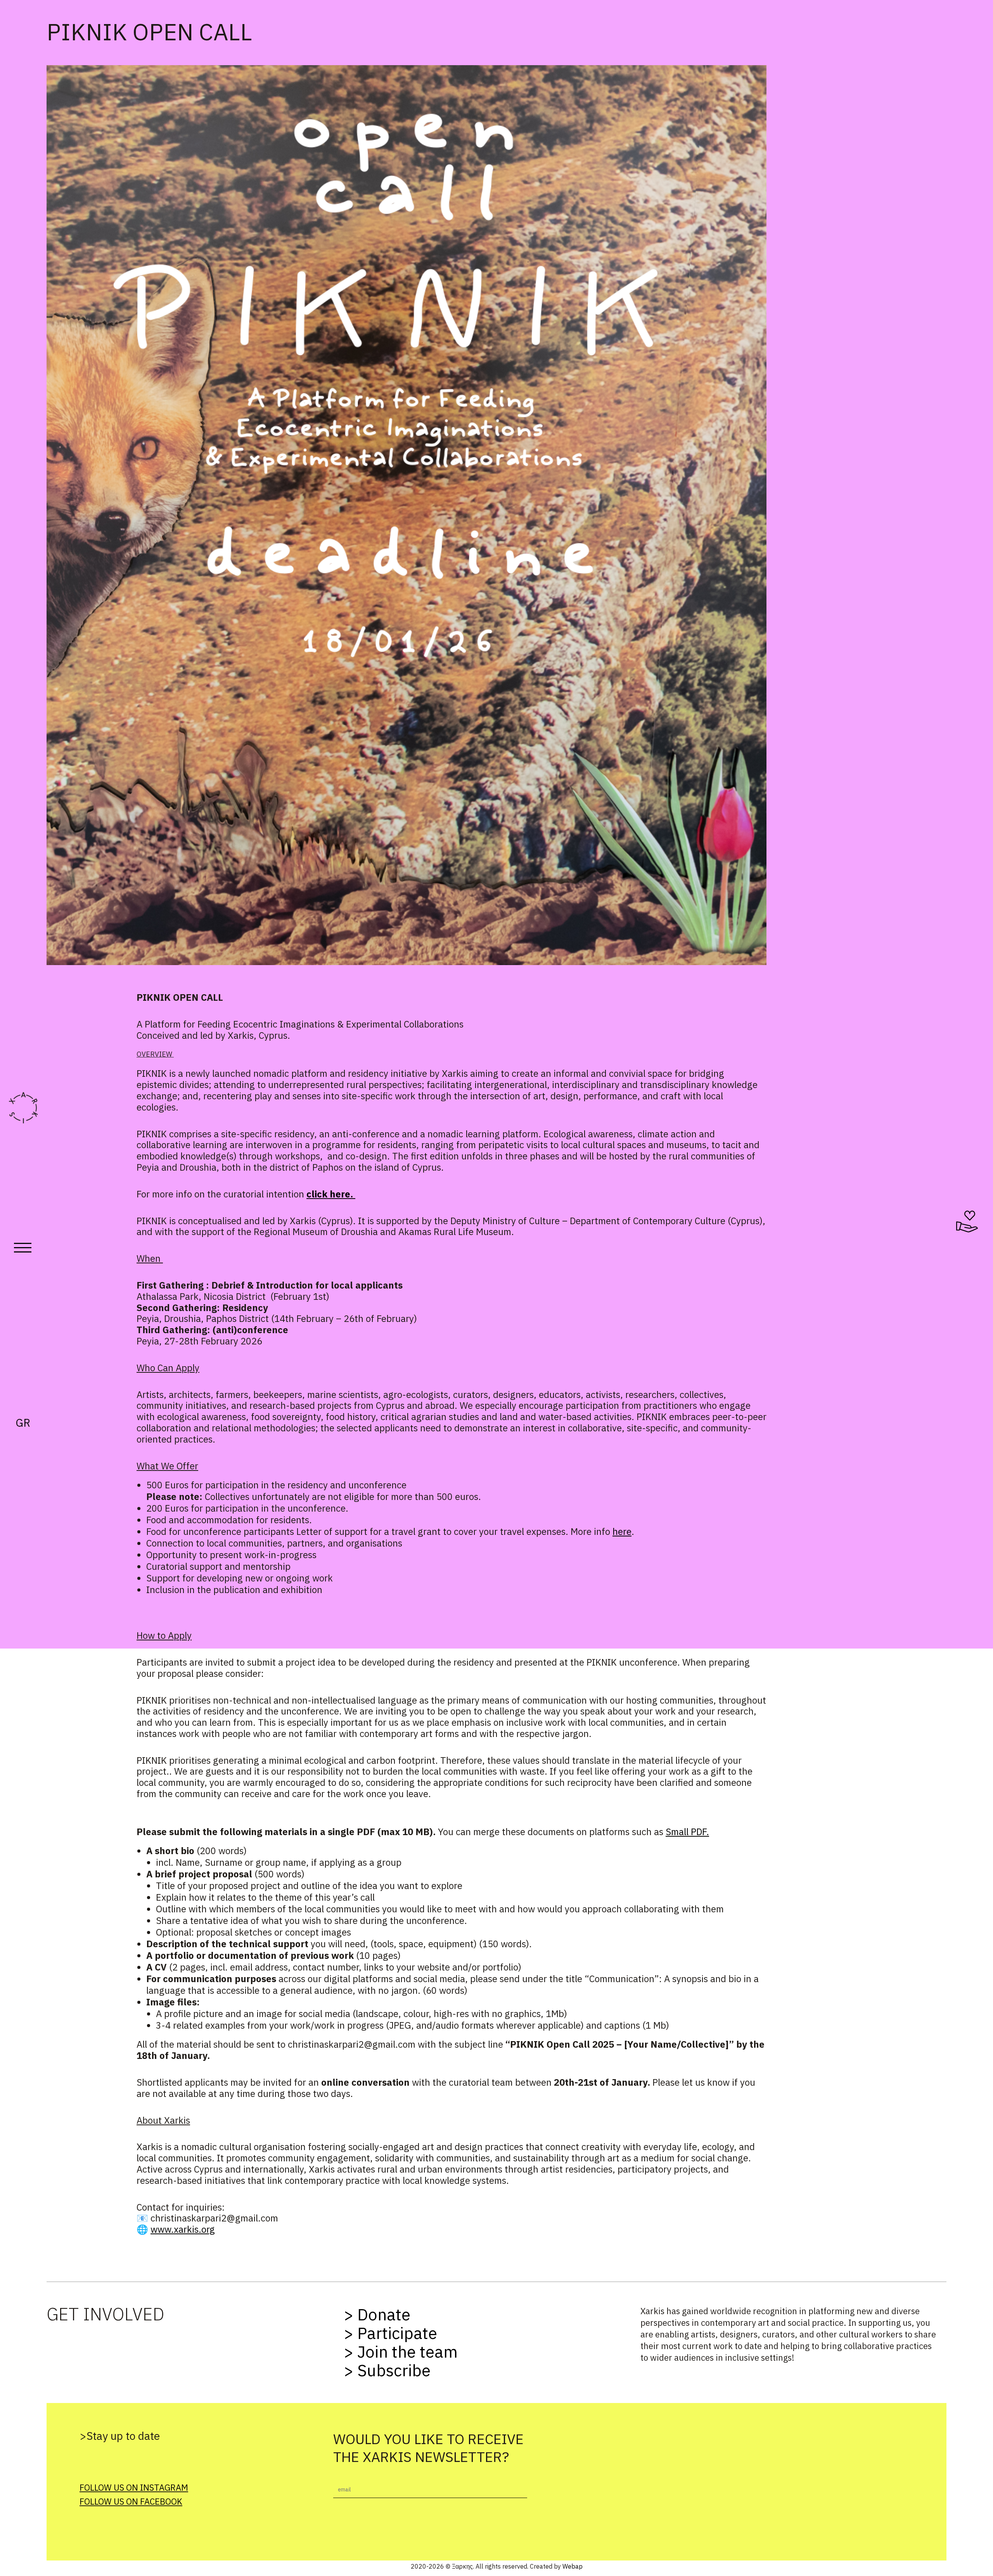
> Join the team (401, 2352)
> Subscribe (387, 2370)
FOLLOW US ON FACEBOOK (131, 2501)
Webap (573, 2566)
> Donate (377, 2314)
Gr (23, 1423)
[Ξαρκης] (23, 1108)
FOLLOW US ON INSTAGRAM (134, 2487)
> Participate (390, 2333)
